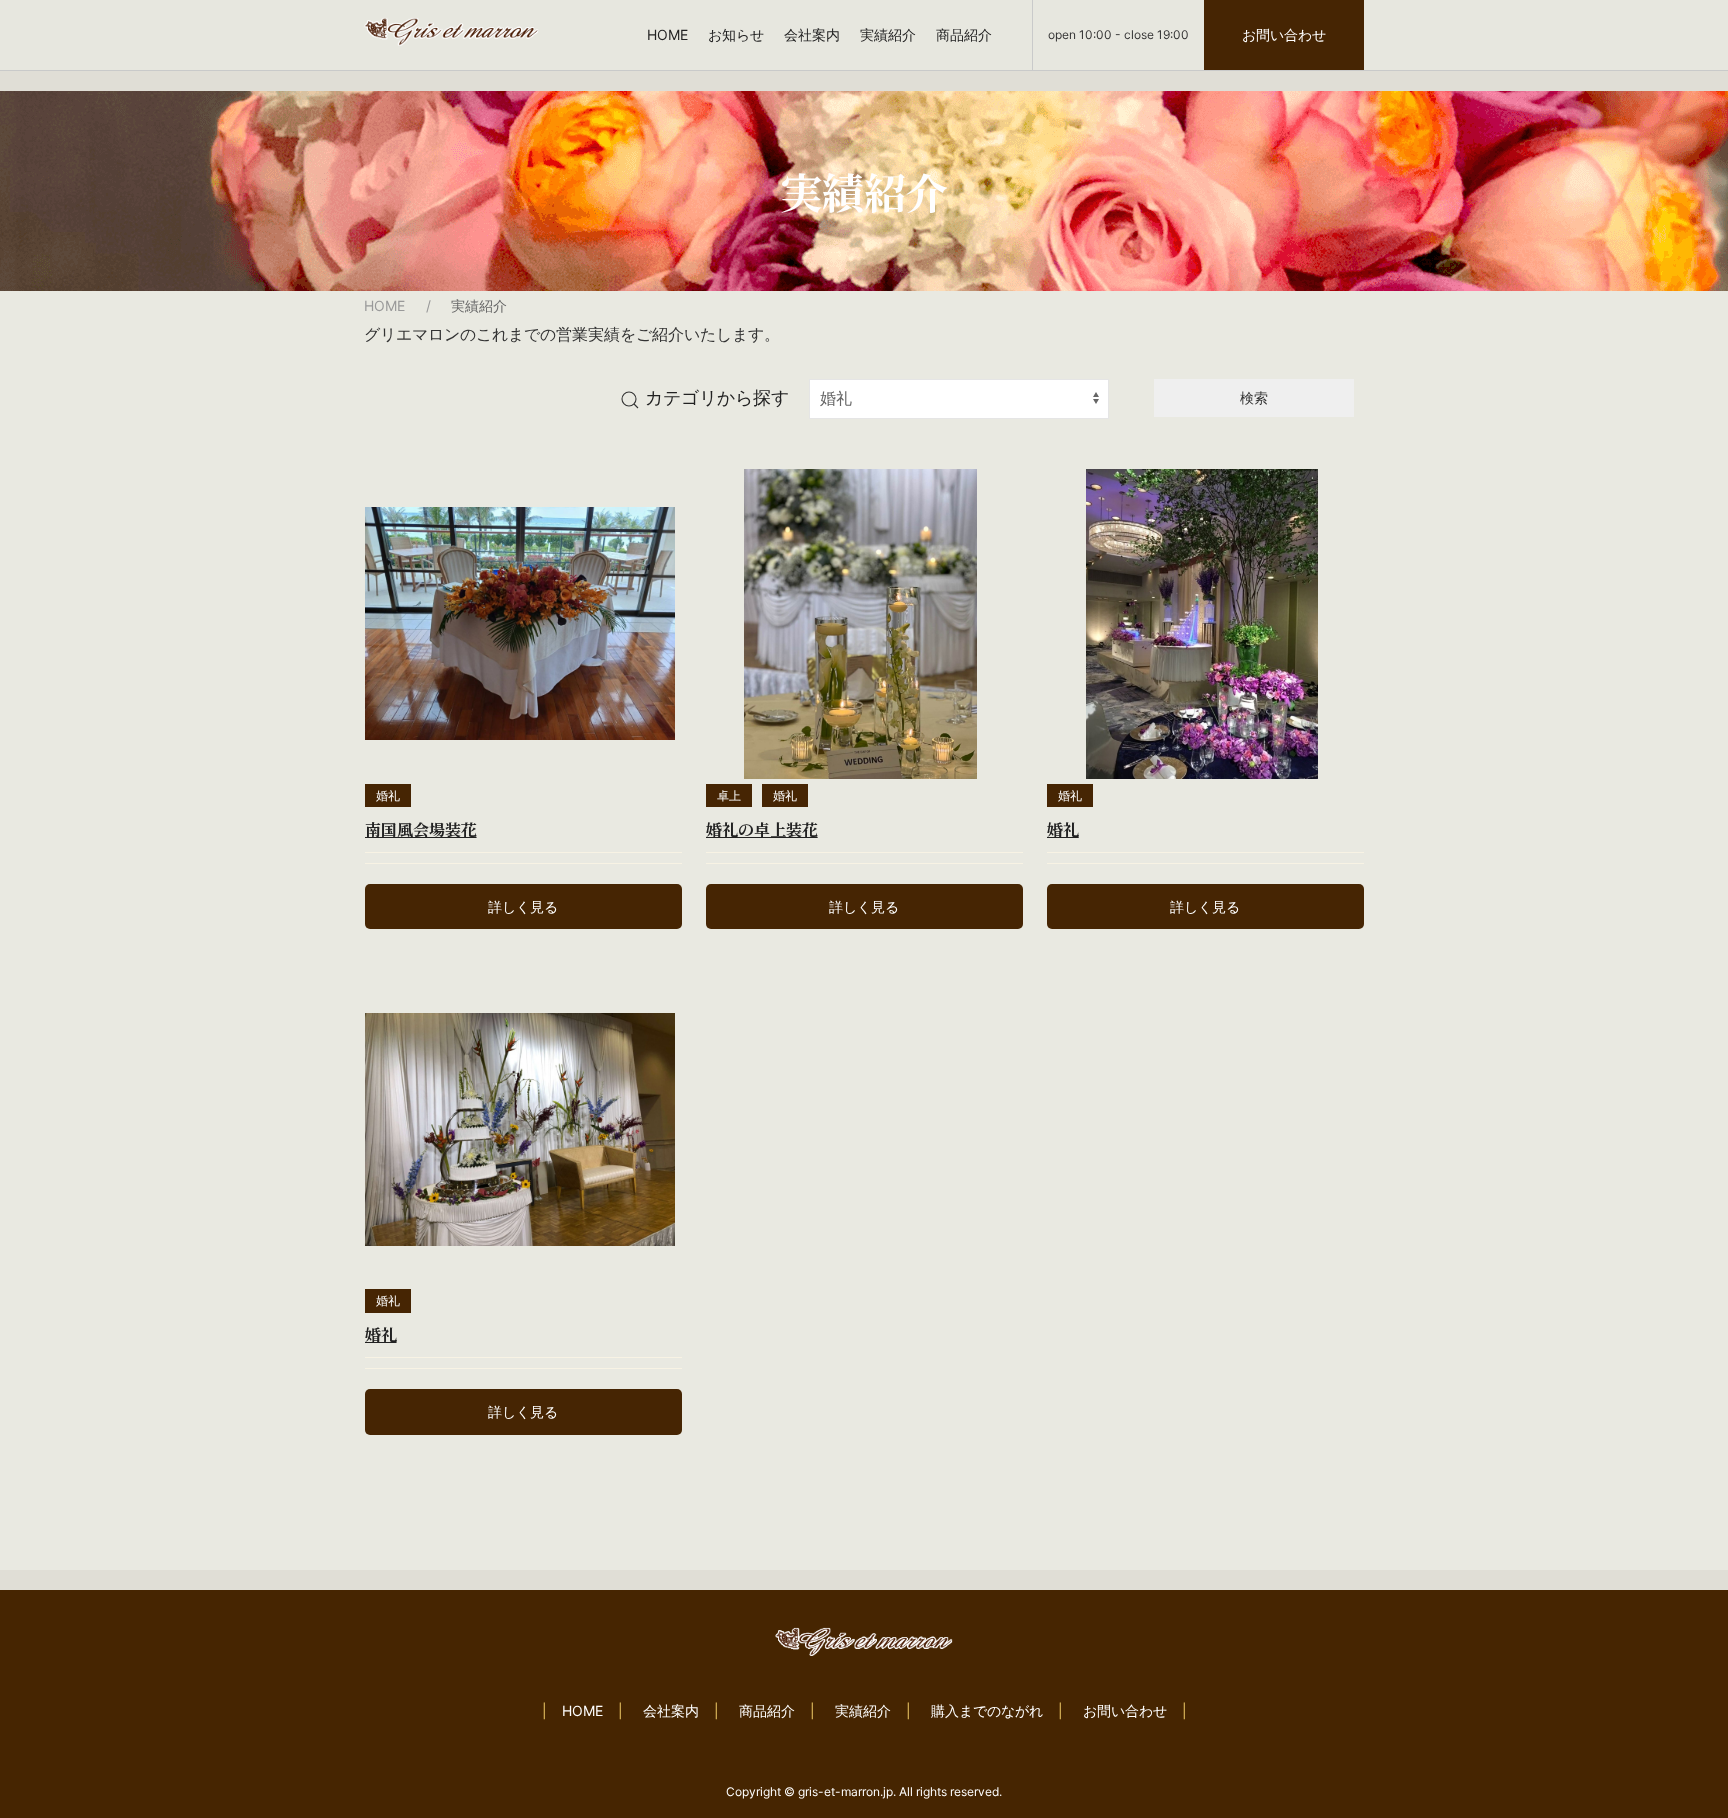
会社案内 (812, 34)
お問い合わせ (1284, 34)
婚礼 (388, 795)
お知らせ (736, 34)
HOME (667, 34)
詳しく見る (523, 906)
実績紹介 (888, 34)
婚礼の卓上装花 (762, 829)
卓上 (729, 795)
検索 (1254, 397)
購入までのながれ (987, 1710)
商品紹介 (964, 34)
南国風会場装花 (421, 829)
